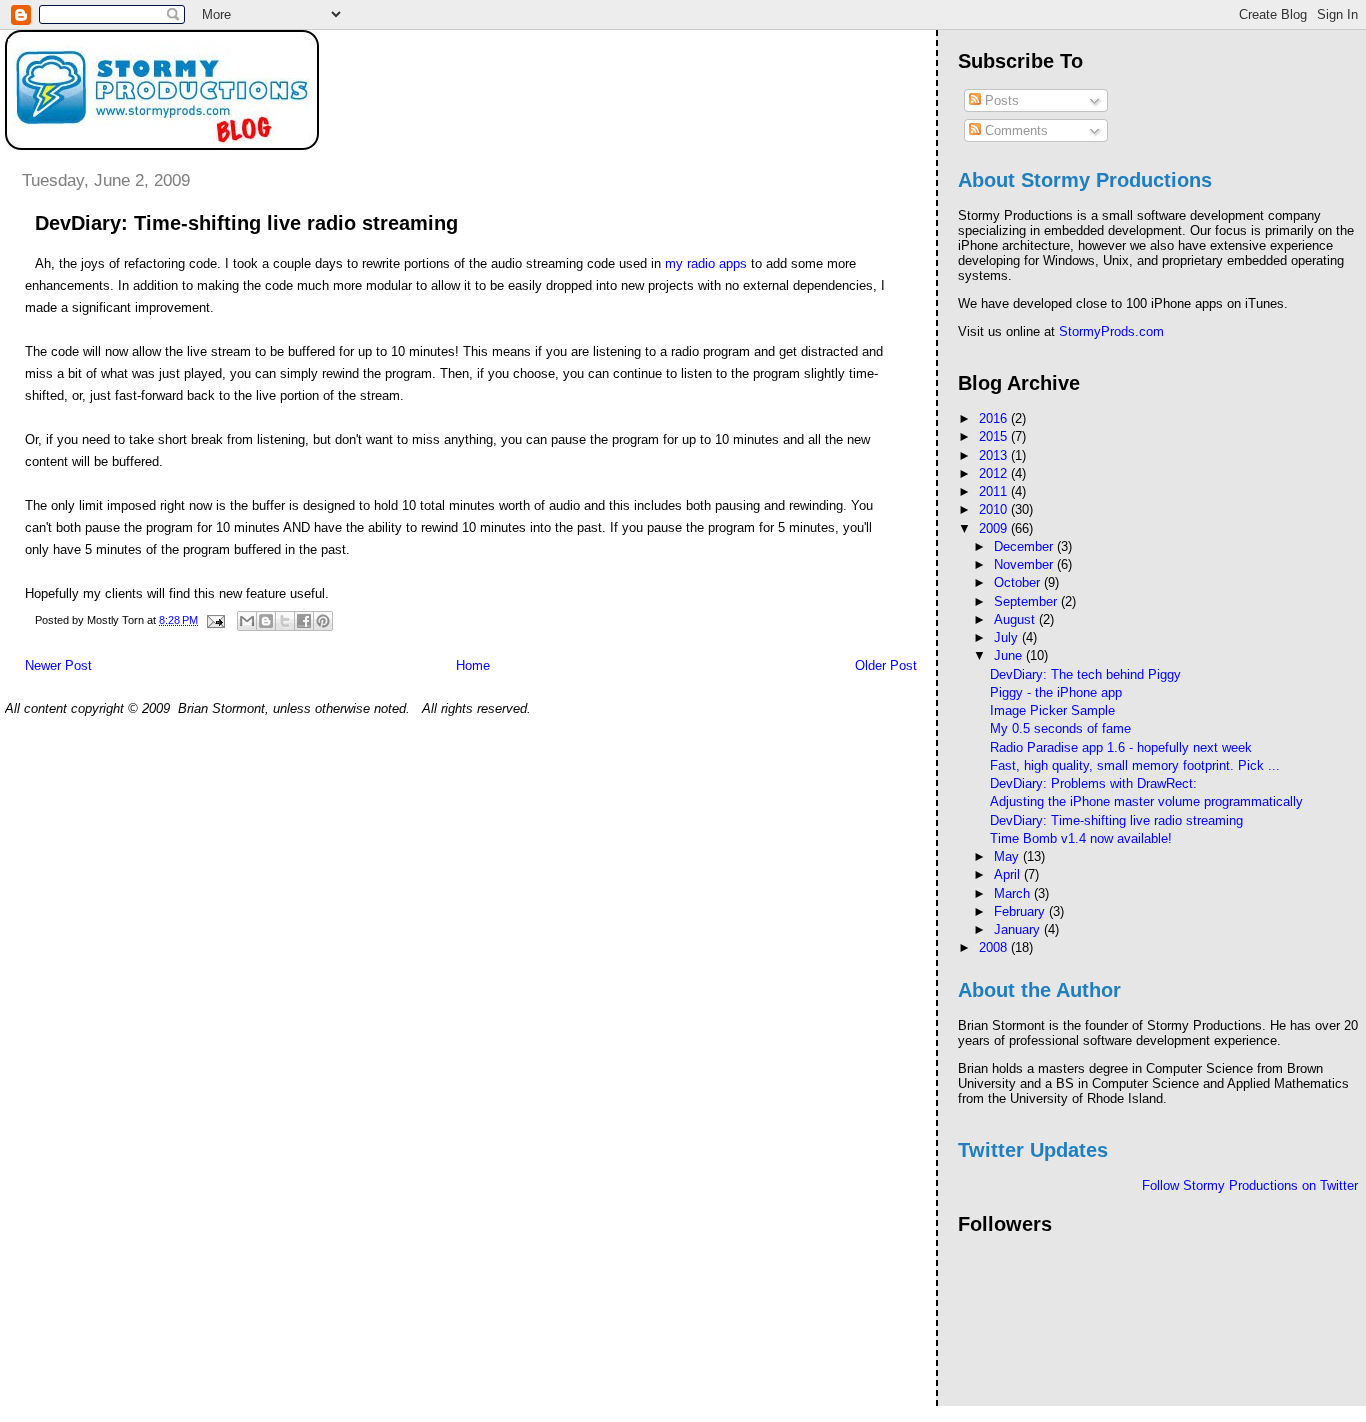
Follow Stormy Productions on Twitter (1250, 1185)
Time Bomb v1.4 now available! (1081, 838)
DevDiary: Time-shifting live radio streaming (1116, 820)
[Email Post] (214, 620)
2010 (995, 509)
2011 (995, 491)
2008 (995, 947)
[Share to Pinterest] (323, 621)
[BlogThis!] (266, 621)
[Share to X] (285, 621)
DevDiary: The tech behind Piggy (1085, 674)
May (1008, 856)
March (1014, 893)
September (1027, 601)
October (1019, 582)
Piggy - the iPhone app (1056, 692)
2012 (995, 473)
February (1021, 911)
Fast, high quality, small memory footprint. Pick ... (1135, 765)
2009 (995, 528)
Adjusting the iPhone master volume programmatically (1146, 801)
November (1025, 564)
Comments (1014, 130)
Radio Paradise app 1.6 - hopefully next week (1121, 747)
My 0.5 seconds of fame (1060, 728)
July (1008, 637)
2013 (995, 455)
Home (473, 665)
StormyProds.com (1111, 331)
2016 (995, 418)
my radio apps (706, 263)
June (1010, 655)
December (1025, 546)
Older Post (886, 665)
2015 (995, 436)
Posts (1000, 100)
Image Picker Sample (1052, 710)
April (1009, 874)
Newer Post (58, 665)
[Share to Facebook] (304, 621)
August (1016, 619)
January (1019, 929)
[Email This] (247, 621)
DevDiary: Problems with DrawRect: (1093, 783)
